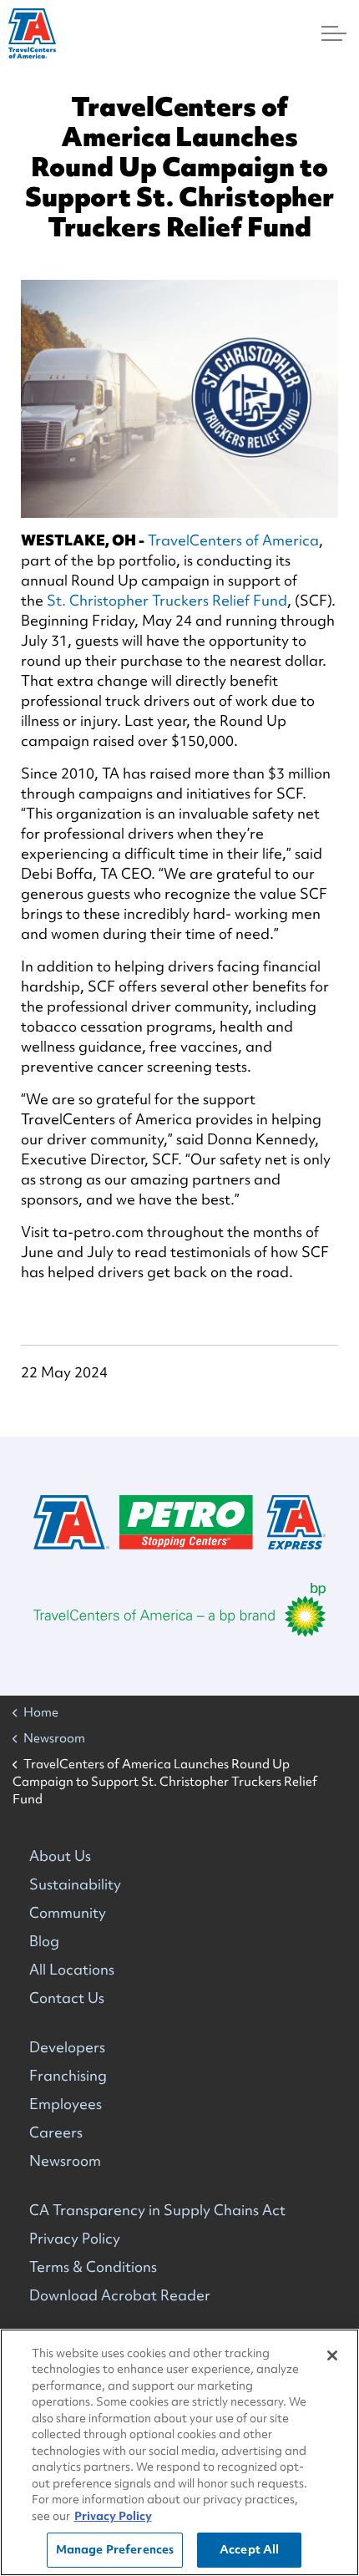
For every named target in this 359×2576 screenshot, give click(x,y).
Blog (44, 1941)
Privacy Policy (75, 2238)
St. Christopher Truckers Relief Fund (167, 600)
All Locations (72, 1969)
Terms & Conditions (93, 2267)
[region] (179, 2452)
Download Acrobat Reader (120, 2295)
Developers (67, 2047)
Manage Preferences (115, 2549)
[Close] (332, 2355)
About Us (60, 1856)
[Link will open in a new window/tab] (179, 1610)
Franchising (68, 2075)
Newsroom (65, 2160)
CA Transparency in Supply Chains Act (157, 2210)
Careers (56, 2132)
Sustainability (75, 1884)
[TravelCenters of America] (32, 33)
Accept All (249, 2549)
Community (68, 1912)
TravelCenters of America (233, 540)
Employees (66, 2104)
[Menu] (334, 33)
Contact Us (67, 1998)
